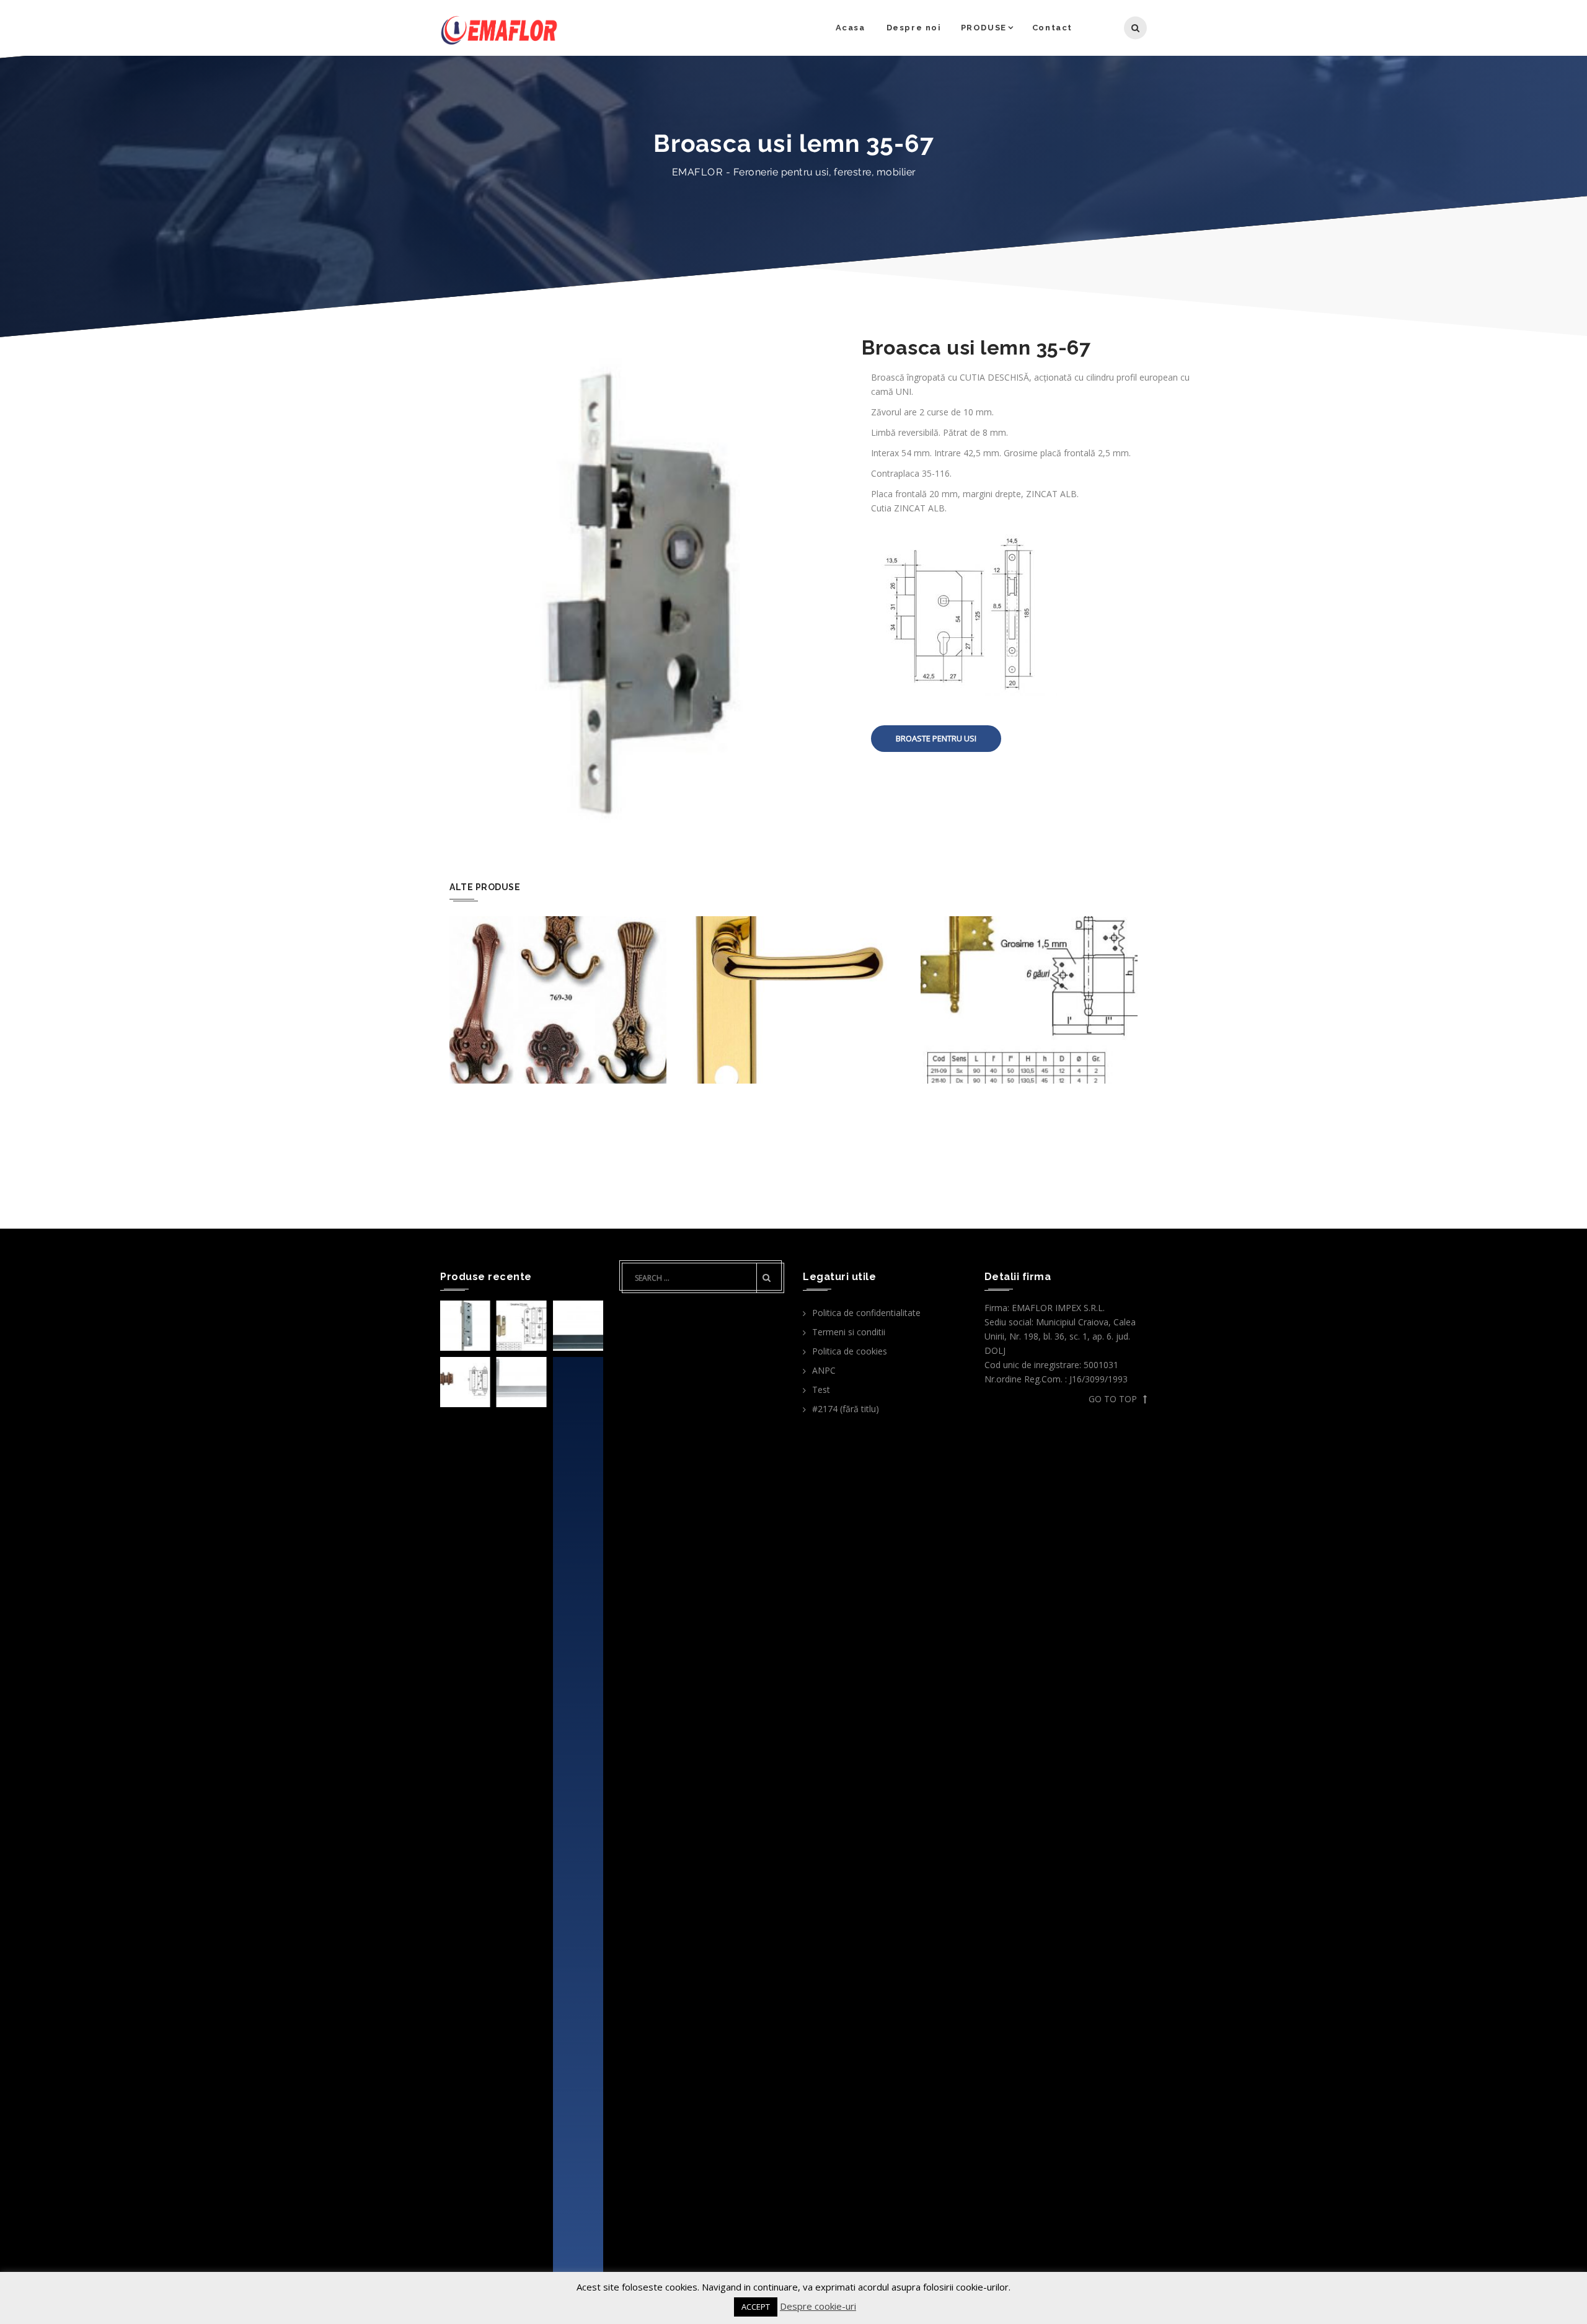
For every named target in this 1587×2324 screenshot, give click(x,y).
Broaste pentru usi (936, 738)
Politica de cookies (850, 1351)
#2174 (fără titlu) (846, 1409)
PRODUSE (984, 28)
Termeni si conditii (849, 1332)
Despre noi (914, 28)
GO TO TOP (1113, 1399)
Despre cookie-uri (818, 2306)
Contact (1052, 28)
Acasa (851, 28)
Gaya (794, 964)
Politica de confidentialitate (866, 1313)
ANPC (824, 1370)
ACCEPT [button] (756, 2307)
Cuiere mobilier (558, 964)
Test (821, 1390)
